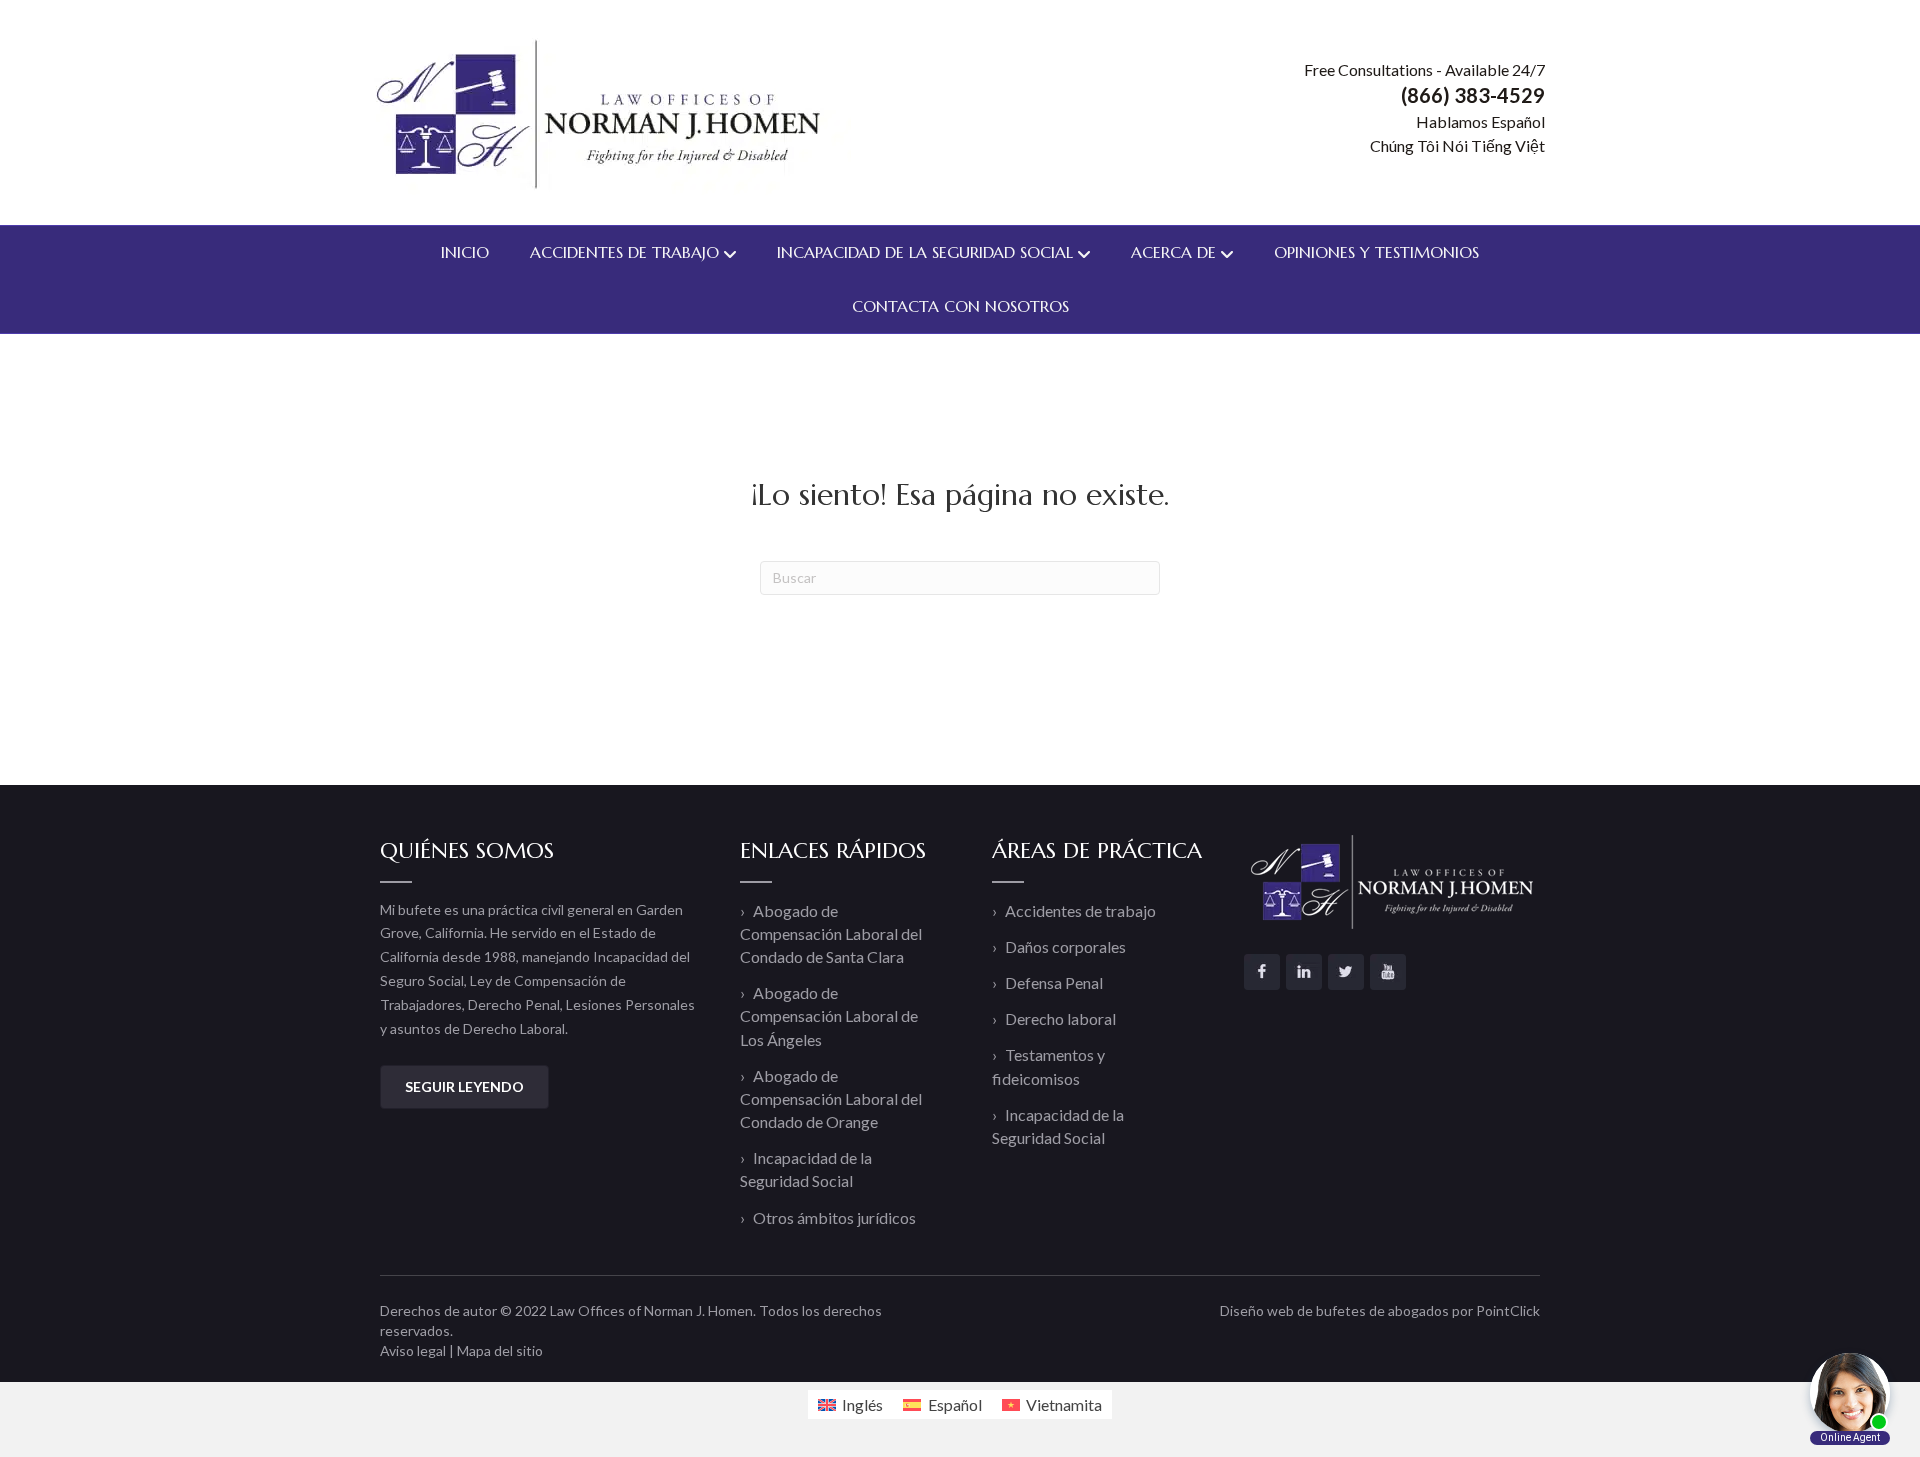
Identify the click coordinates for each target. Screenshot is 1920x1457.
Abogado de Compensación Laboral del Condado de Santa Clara (831, 933)
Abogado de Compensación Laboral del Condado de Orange (831, 1098)
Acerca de (1173, 252)
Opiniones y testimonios (1376, 252)
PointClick (1508, 1310)
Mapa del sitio (500, 1350)
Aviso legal (413, 1350)
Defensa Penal (1054, 982)
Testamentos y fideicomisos (1048, 1066)
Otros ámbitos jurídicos (834, 1217)
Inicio (465, 252)
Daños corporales (1065, 946)
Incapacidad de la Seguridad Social (925, 252)
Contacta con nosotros (960, 306)
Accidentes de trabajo (624, 252)
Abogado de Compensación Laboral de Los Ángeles (829, 1015)
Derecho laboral (1060, 1018)
